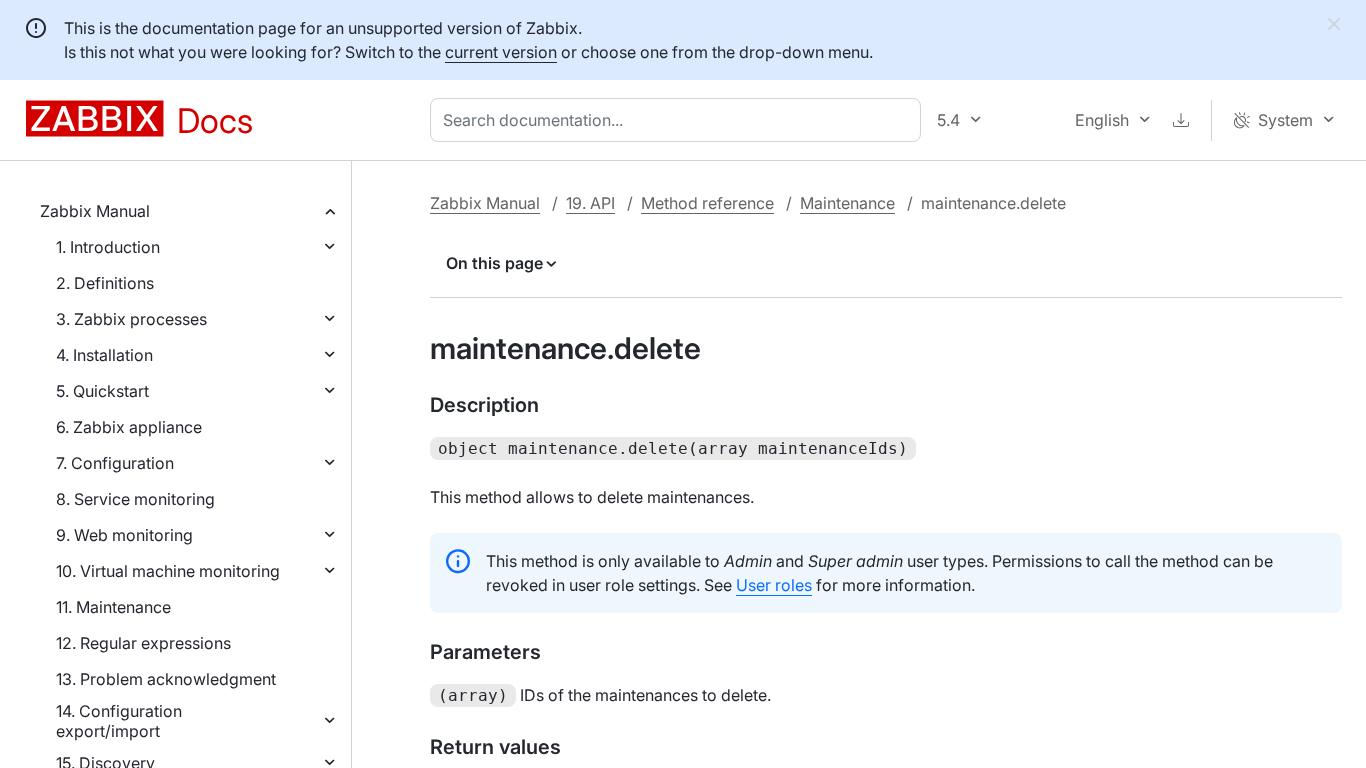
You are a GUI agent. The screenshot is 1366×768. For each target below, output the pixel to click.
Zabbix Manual (95, 211)
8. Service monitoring (135, 499)
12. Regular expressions (143, 643)
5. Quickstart (102, 391)
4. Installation (104, 355)
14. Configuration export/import (119, 721)
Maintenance (847, 203)
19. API (590, 203)
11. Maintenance (113, 607)
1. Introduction (108, 247)
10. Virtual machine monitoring (168, 571)
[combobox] (679, 120)
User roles (774, 585)
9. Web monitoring (124, 535)
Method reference (707, 203)
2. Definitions (105, 283)
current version (501, 52)
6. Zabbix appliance (129, 427)
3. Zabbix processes (131, 319)
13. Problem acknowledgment (166, 679)
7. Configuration (115, 463)
